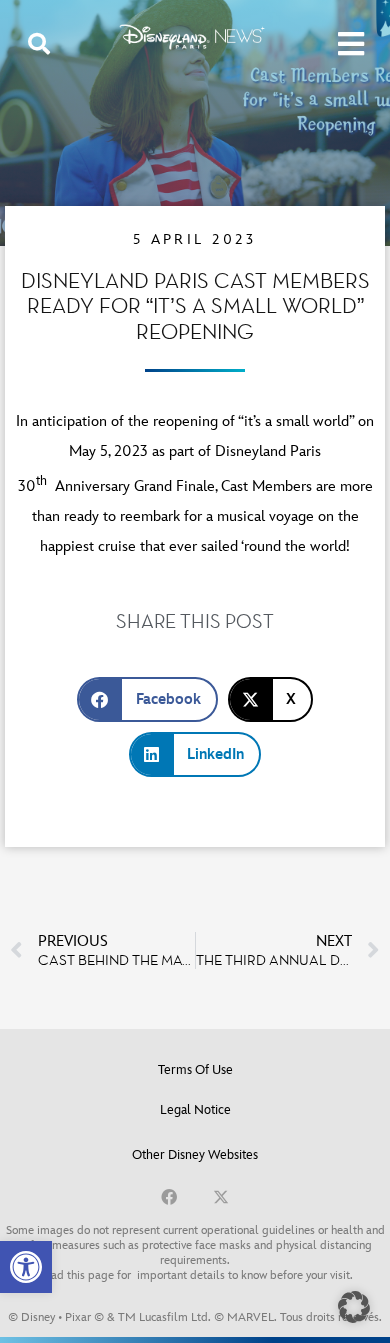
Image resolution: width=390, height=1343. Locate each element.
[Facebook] (169, 1197)
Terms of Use (195, 1070)
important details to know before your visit (243, 1275)
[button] (26, 1267)
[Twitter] (221, 1197)
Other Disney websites (195, 1155)
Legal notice (195, 1110)
